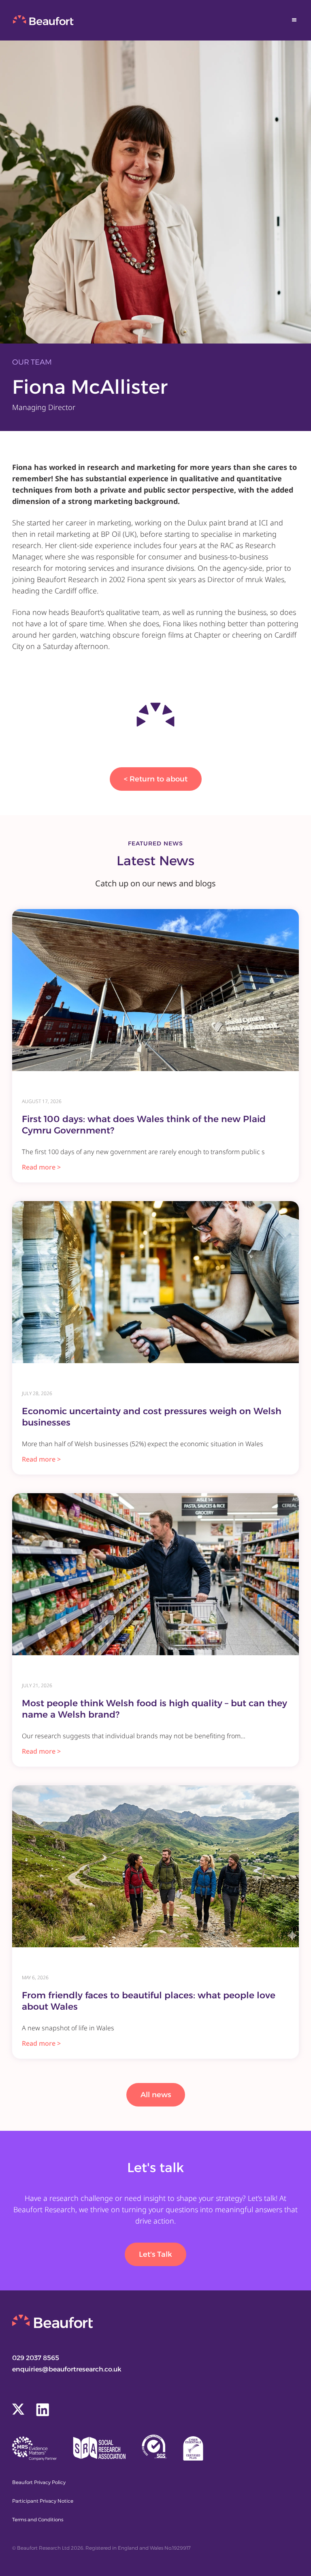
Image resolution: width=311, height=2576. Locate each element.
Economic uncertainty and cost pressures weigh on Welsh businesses (152, 1417)
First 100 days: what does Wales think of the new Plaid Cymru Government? (144, 1125)
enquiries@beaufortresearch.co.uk (67, 2369)
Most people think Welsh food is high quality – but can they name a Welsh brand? (154, 1709)
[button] (294, 20)
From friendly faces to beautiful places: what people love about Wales (149, 2001)
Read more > (41, 1167)
